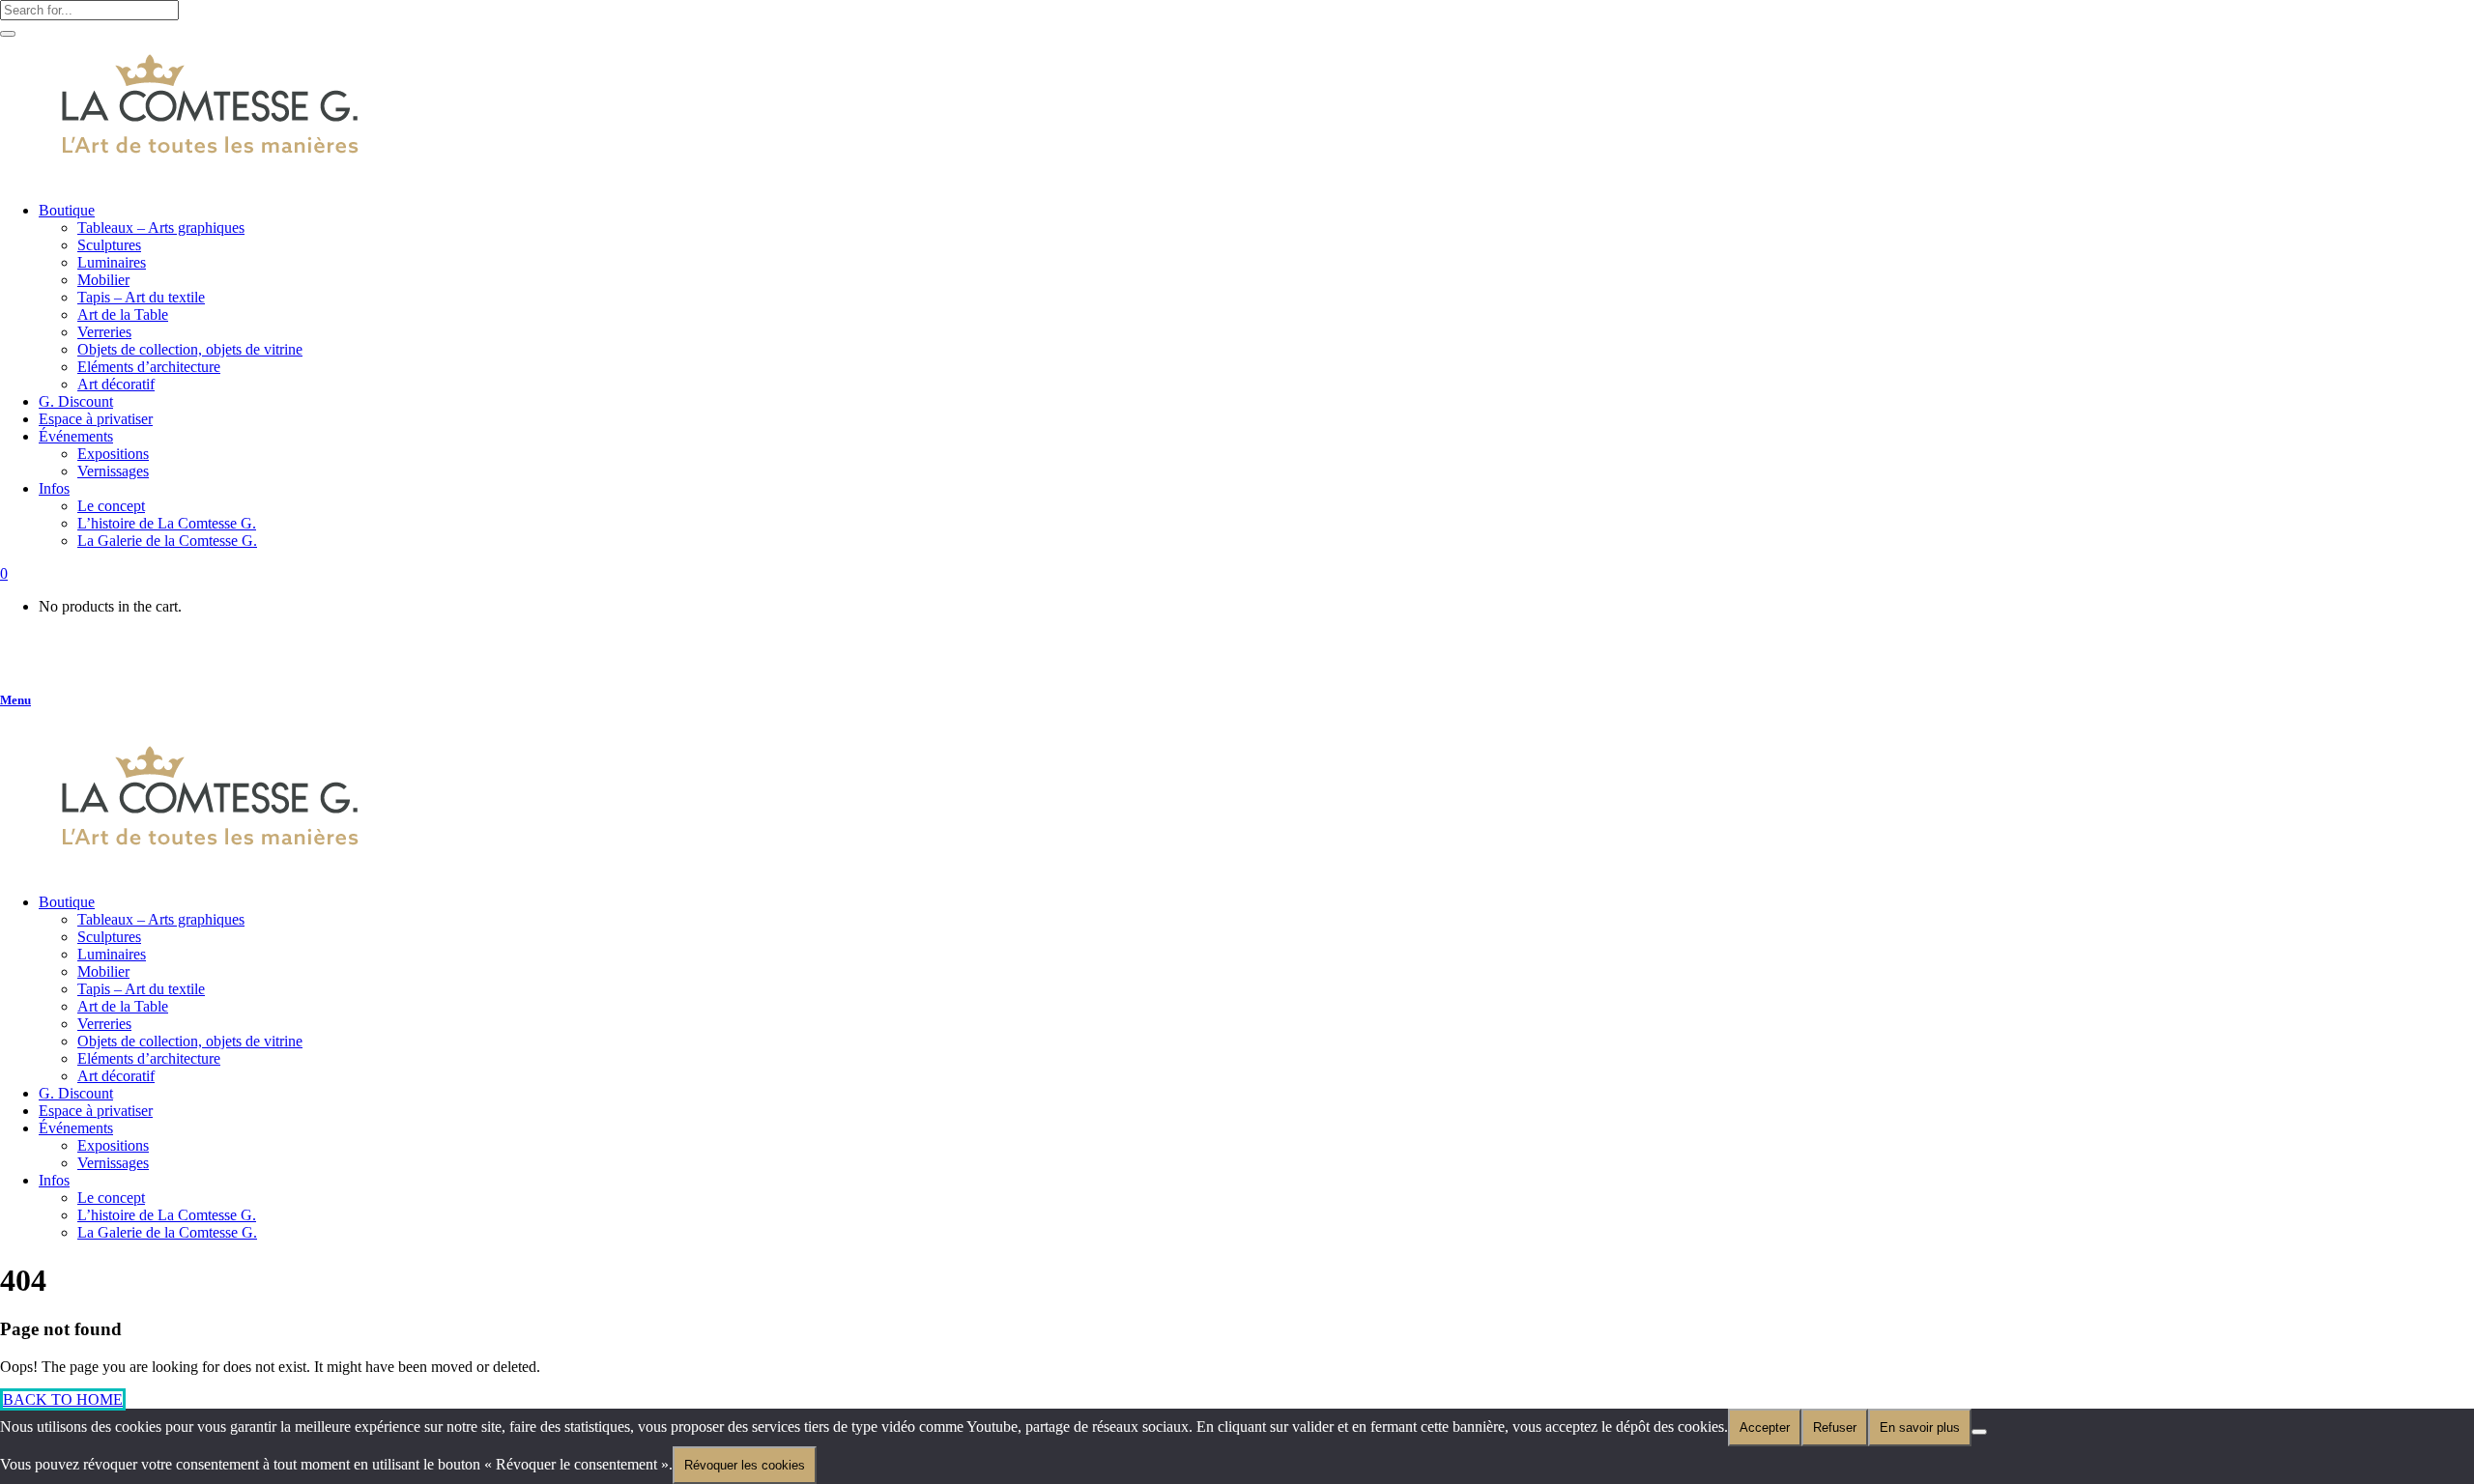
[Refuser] (1979, 1432)
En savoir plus (1920, 1427)
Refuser (1835, 1427)
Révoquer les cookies (745, 1465)
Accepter (1765, 1427)
